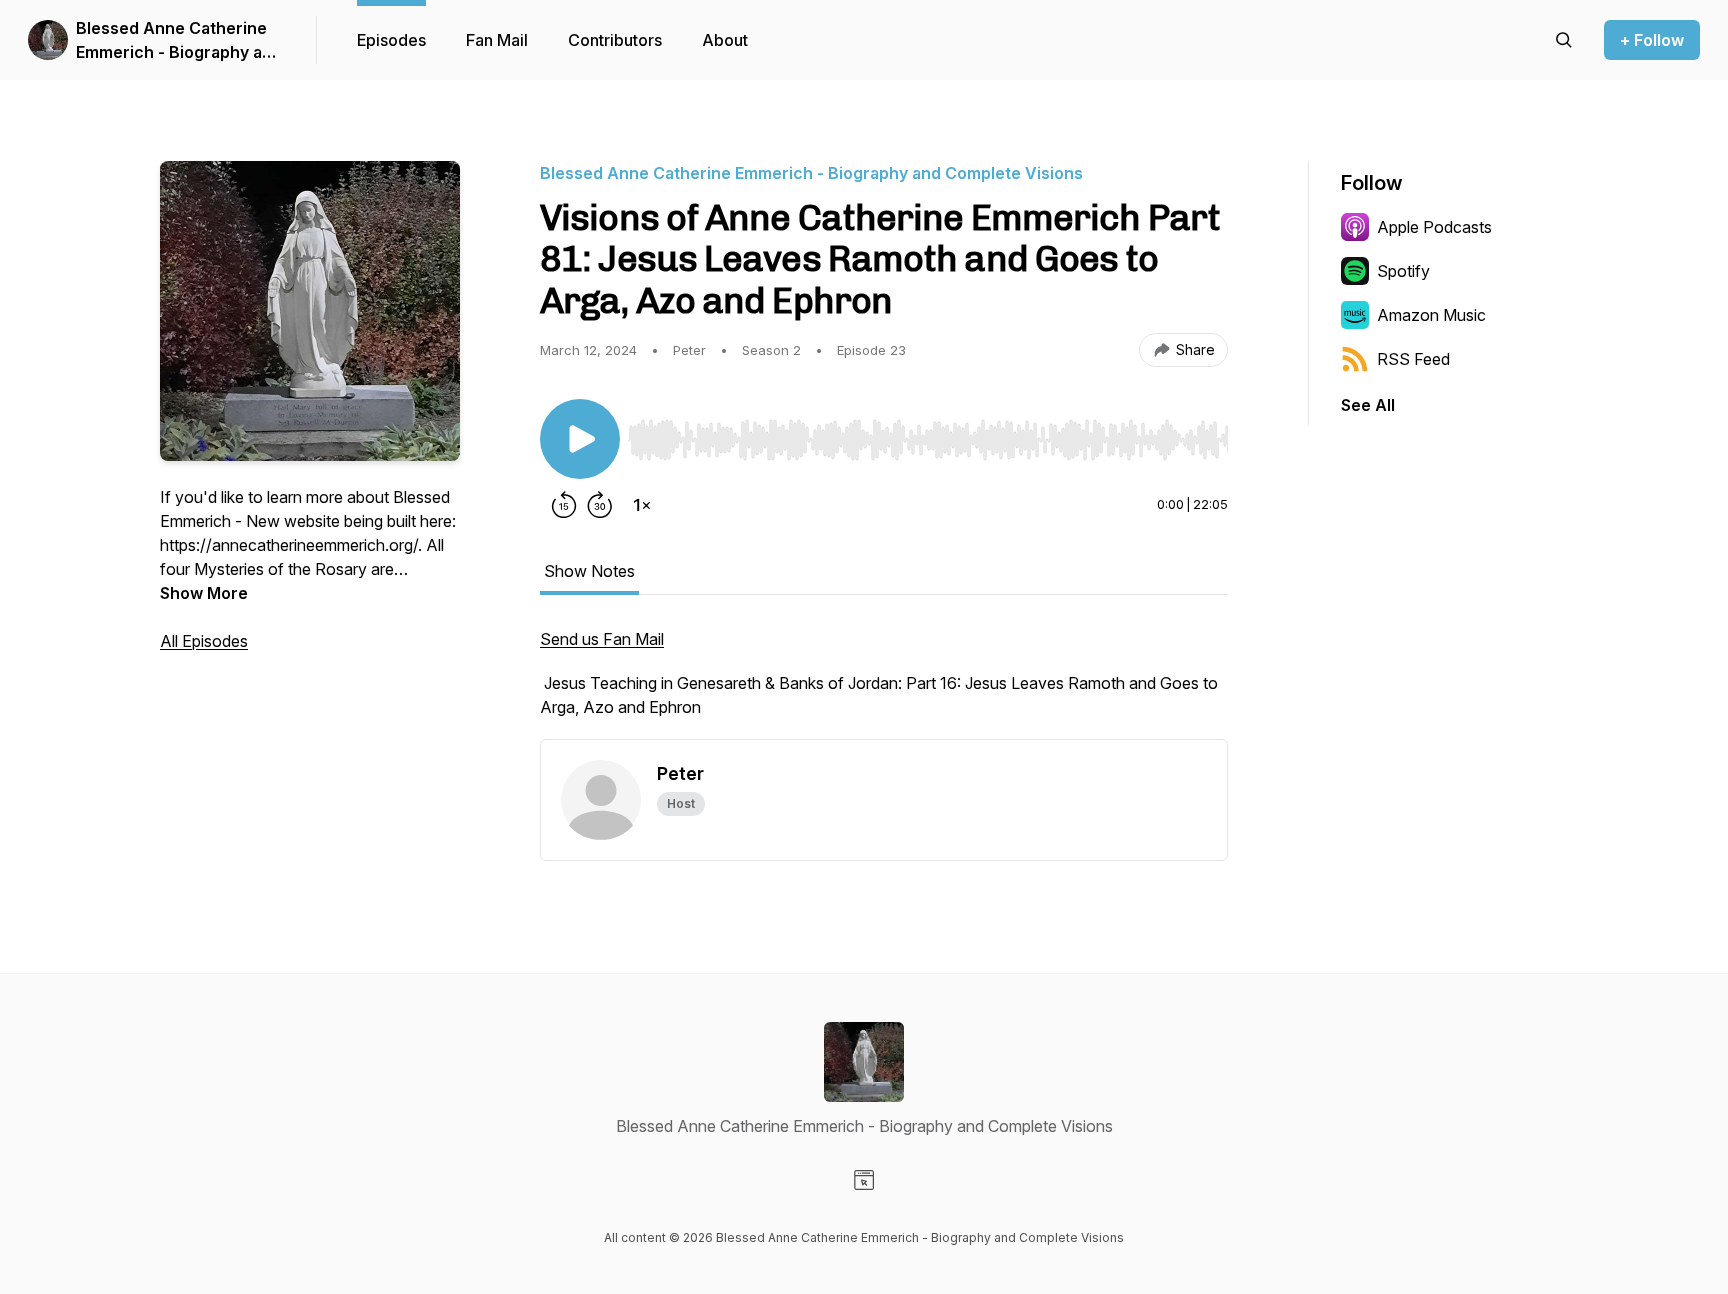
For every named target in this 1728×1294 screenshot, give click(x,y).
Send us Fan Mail (602, 639)
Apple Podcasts (1434, 227)
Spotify (1403, 271)
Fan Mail (497, 40)
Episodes (391, 40)
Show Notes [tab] (589, 571)
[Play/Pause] (580, 439)
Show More (204, 593)
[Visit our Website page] (864, 1180)
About (725, 40)
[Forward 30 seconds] (600, 505)
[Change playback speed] (642, 505)
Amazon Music (1431, 315)
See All (1368, 405)
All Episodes (204, 641)
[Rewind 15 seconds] (564, 505)
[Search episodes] (1564, 40)
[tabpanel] (884, 683)
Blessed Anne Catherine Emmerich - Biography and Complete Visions (179, 41)
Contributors (615, 40)
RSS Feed (1413, 359)
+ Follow (1652, 40)
